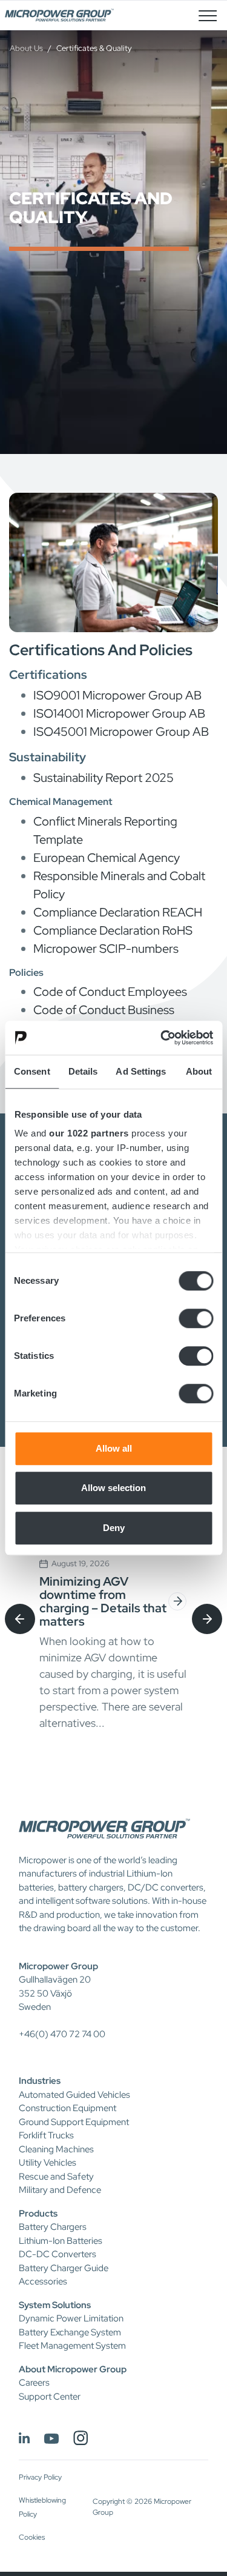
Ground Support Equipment (74, 2122)
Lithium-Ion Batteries (61, 2241)
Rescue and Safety (56, 2177)
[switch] (196, 1318)
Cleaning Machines (56, 2149)
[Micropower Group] (59, 15)
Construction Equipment (67, 2108)
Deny (114, 1528)
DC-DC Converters (58, 2254)
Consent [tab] (32, 1071)
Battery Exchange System (70, 2332)
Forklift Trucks (46, 2135)
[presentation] (20, 1619)
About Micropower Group (73, 2369)
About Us (26, 48)
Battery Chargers (53, 2227)
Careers (34, 2383)
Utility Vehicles (48, 2163)
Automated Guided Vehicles (74, 2095)
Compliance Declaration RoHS (113, 930)
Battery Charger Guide (64, 2268)
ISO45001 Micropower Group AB (121, 732)
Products (38, 2214)
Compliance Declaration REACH (118, 912)
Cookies (32, 2537)
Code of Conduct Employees (110, 992)
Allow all (114, 1448)
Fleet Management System (72, 2346)
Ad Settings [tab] (141, 1071)
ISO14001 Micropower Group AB (119, 713)
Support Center (50, 2397)
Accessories (43, 2281)
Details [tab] (83, 1071)
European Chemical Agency (107, 858)
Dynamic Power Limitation (71, 2318)
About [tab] (199, 1071)
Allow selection (113, 1488)
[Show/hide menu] (208, 15)
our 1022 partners (89, 1133)
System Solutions (55, 2305)
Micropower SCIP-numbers (106, 949)
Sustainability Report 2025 (104, 778)
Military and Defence (60, 2190)
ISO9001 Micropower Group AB (117, 695)
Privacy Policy (40, 2477)
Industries (40, 2081)
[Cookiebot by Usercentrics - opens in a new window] (162, 1038)
